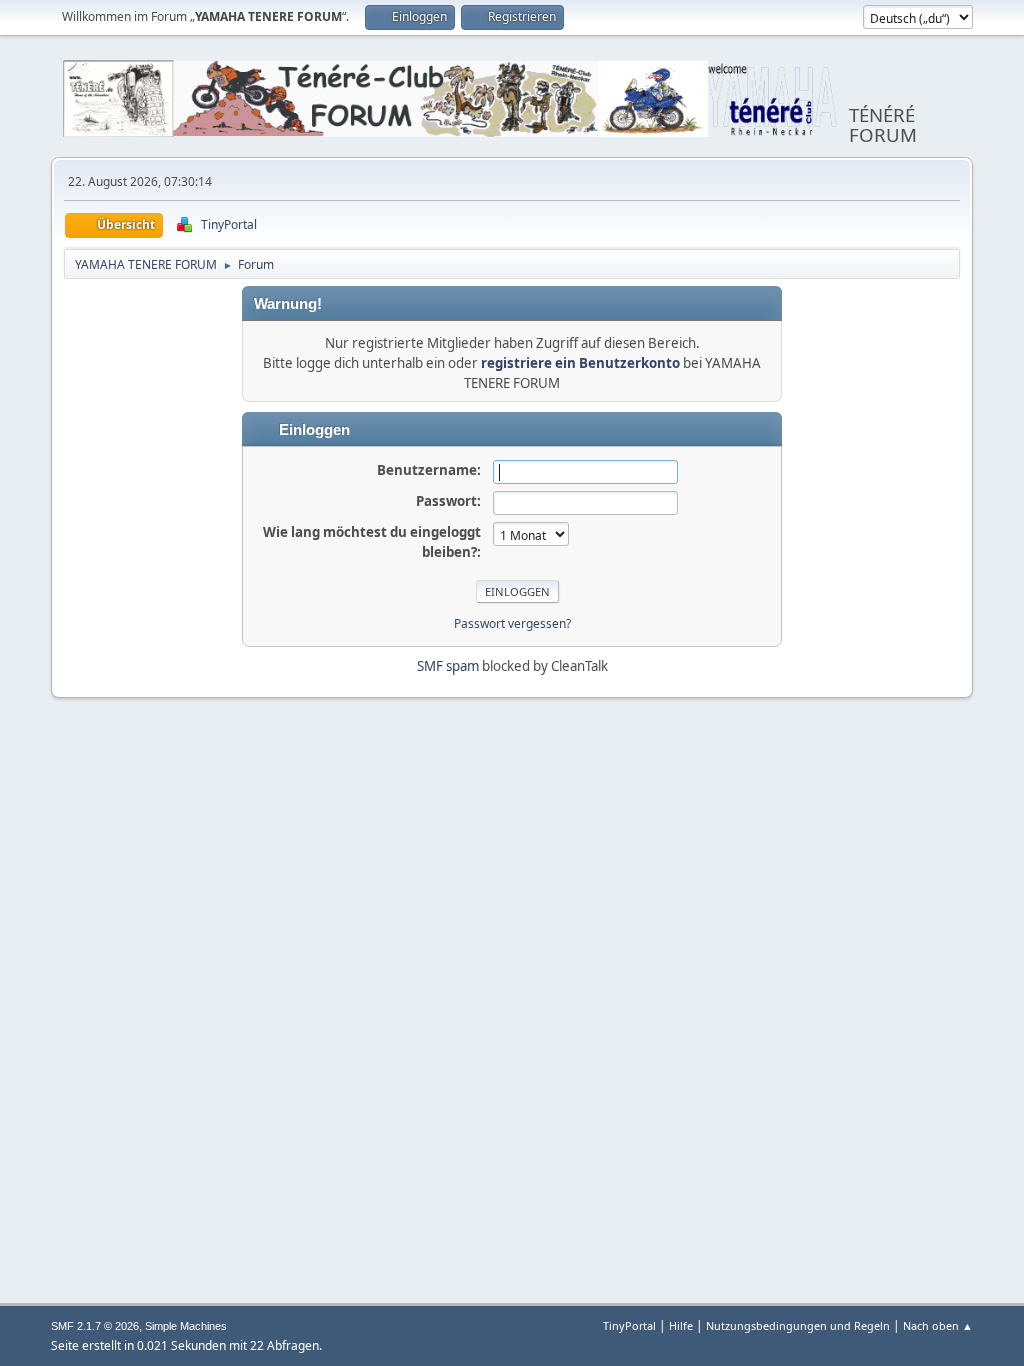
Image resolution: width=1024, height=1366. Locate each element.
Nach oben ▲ (938, 1325)
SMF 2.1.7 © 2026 (95, 1326)
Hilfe (681, 1325)
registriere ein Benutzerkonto (580, 363)
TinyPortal (629, 1325)
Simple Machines (186, 1326)
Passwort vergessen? (512, 623)
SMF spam (448, 666)
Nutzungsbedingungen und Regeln (798, 1325)
